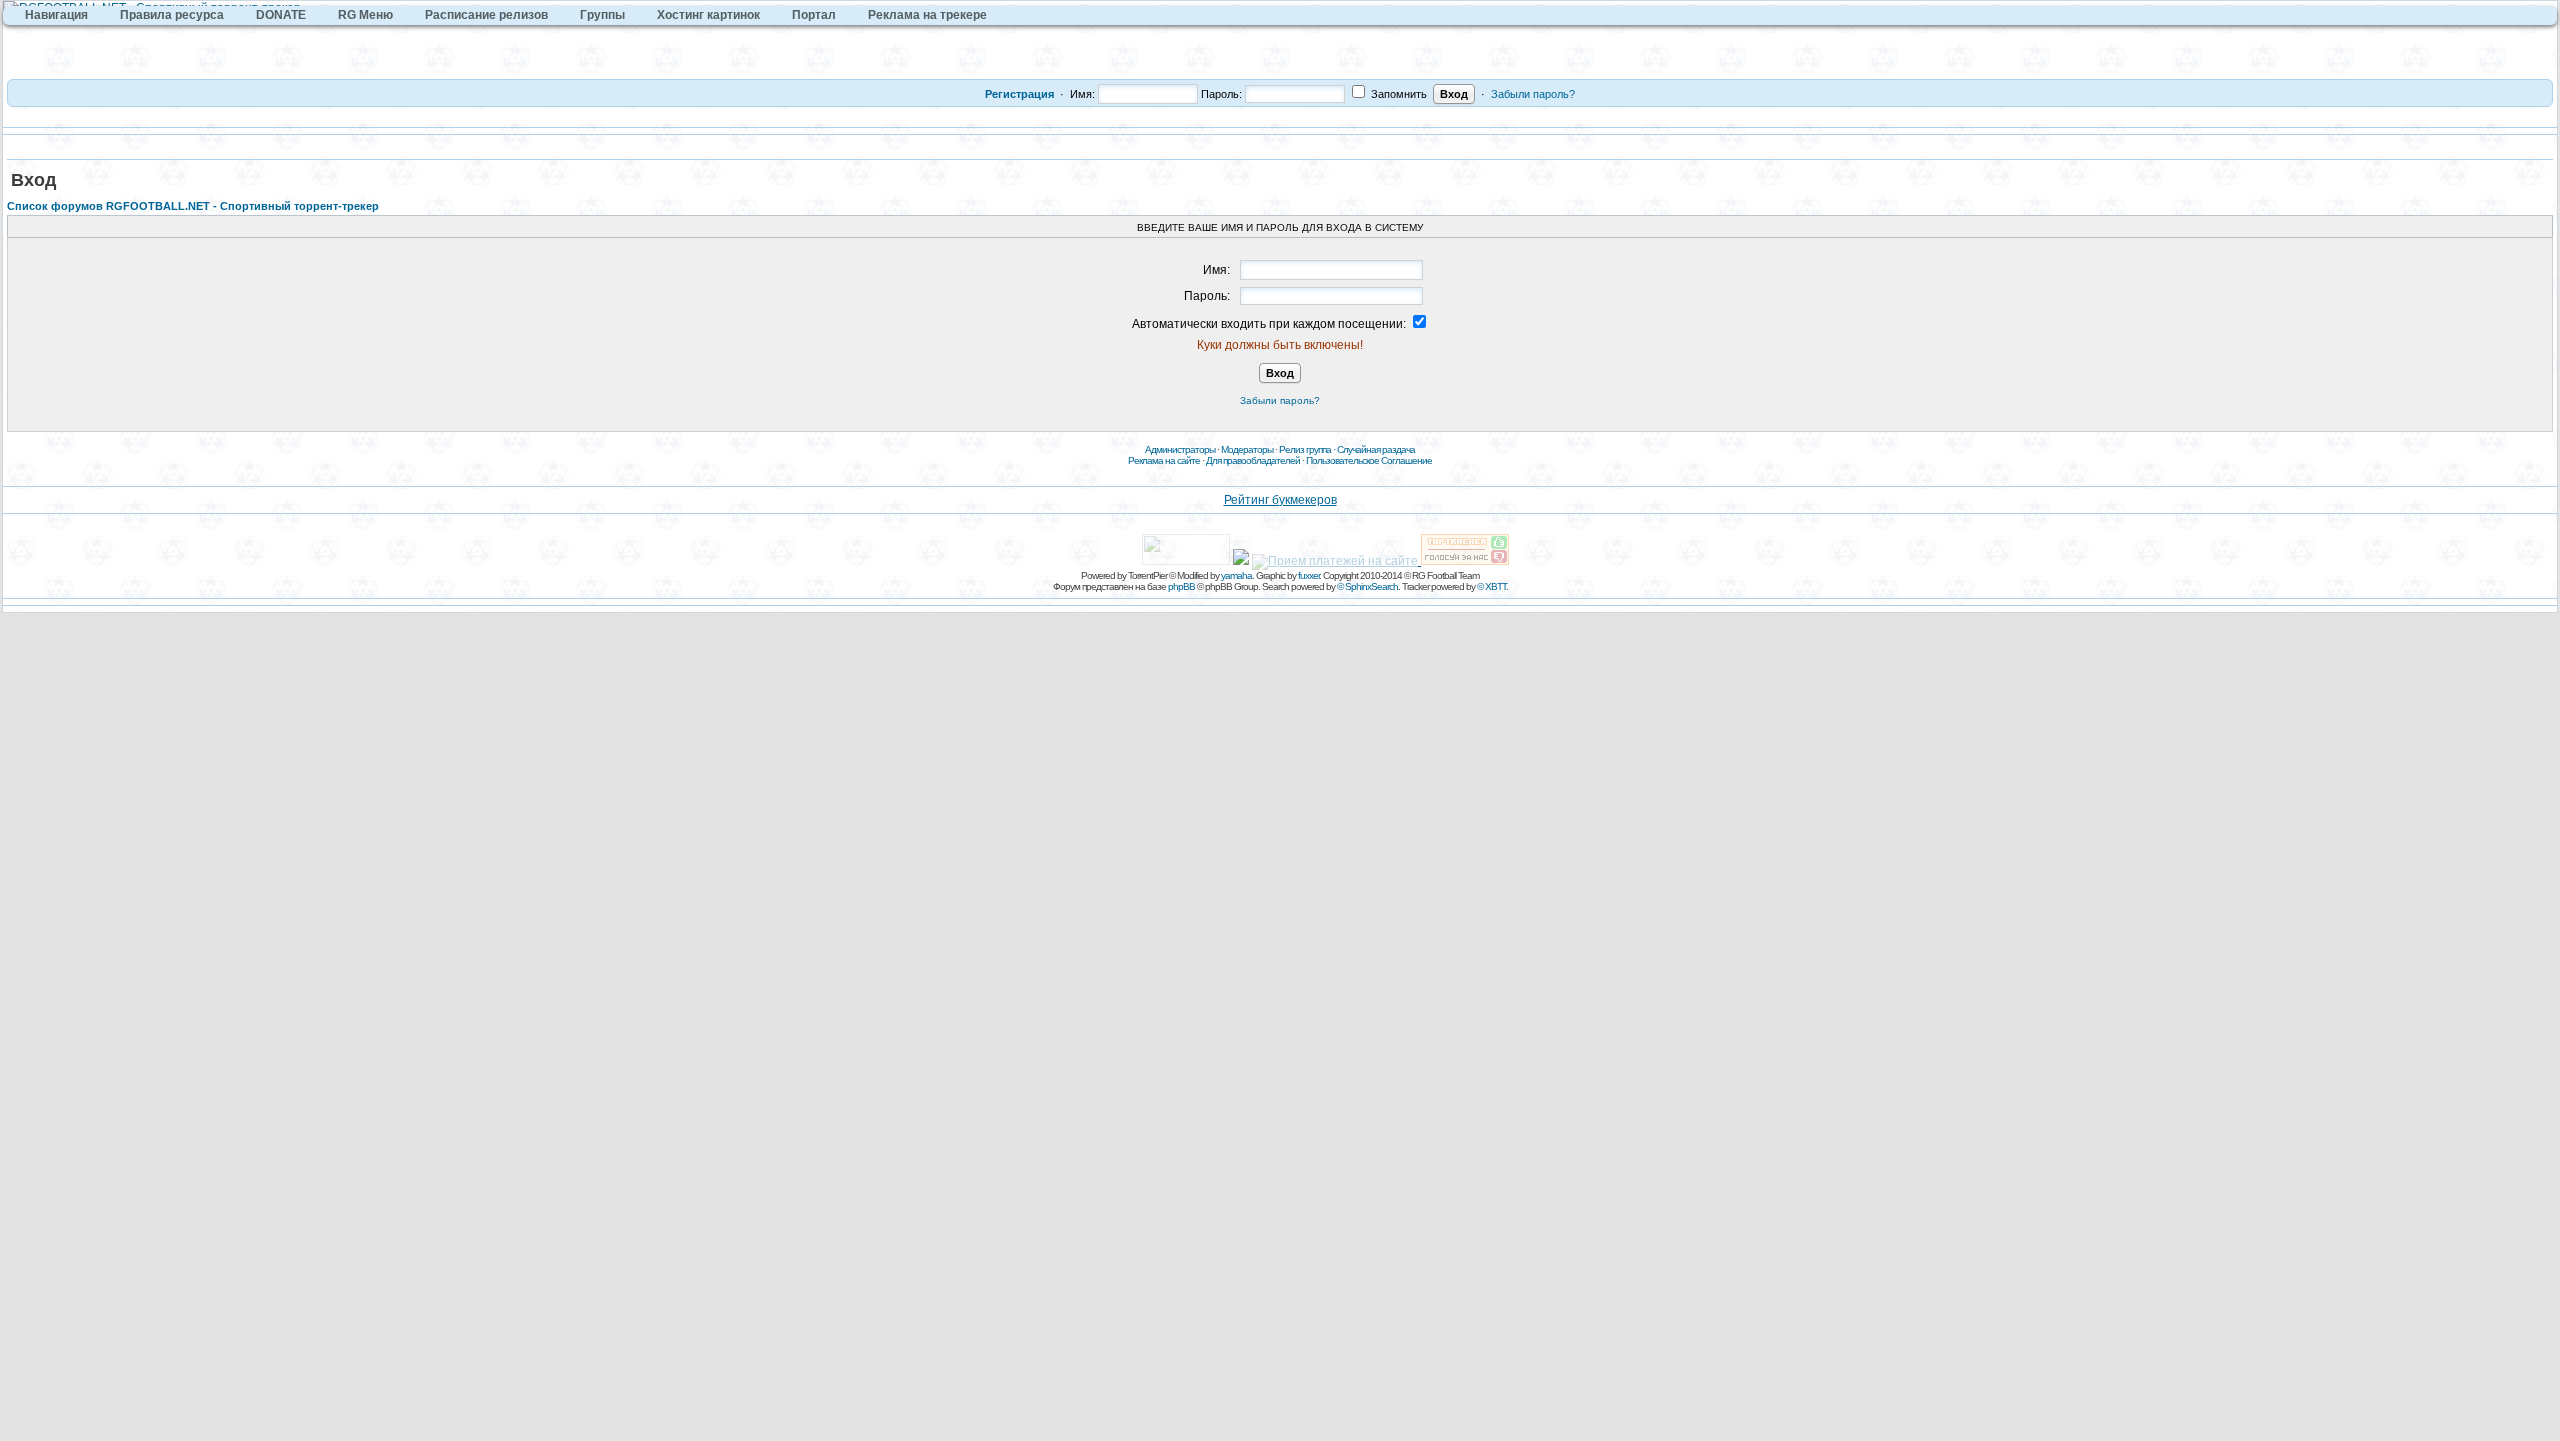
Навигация (56, 15)
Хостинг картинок (708, 15)
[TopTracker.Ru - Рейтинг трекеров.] (1465, 561)
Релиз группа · (1308, 449)
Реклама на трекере (927, 15)
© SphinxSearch (1367, 586)
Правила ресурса (172, 15)
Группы (602, 15)
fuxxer (1308, 575)
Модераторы (1247, 449)
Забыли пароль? (1533, 94)
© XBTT (1491, 586)
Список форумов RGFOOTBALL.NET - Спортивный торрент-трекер (193, 206)
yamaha (1236, 575)
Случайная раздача (1376, 449)
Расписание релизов (486, 15)
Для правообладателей (1253, 460)
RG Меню (365, 15)
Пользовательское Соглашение (1369, 460)
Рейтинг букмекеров (1280, 500)
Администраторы (1180, 449)
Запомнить (1397, 94)
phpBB (1181, 586)
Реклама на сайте (1164, 460)
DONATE (281, 15)
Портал (814, 15)
